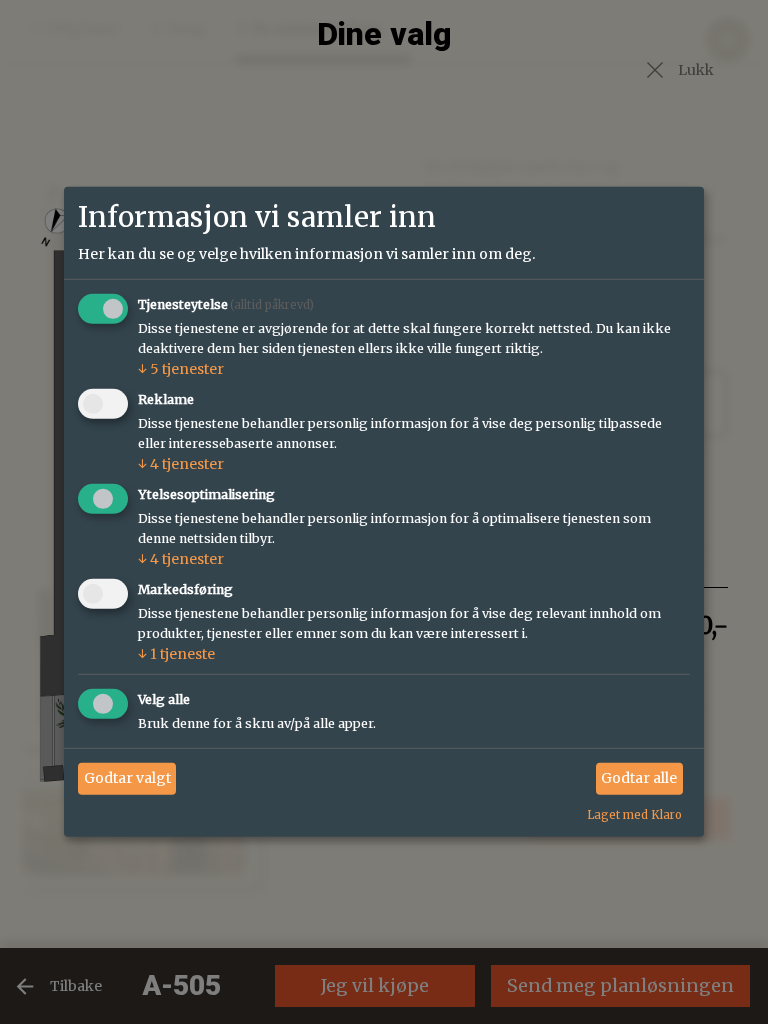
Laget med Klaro (634, 814)
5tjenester (181, 369)
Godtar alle (639, 778)
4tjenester (181, 464)
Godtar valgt (127, 778)
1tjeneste (176, 654)
